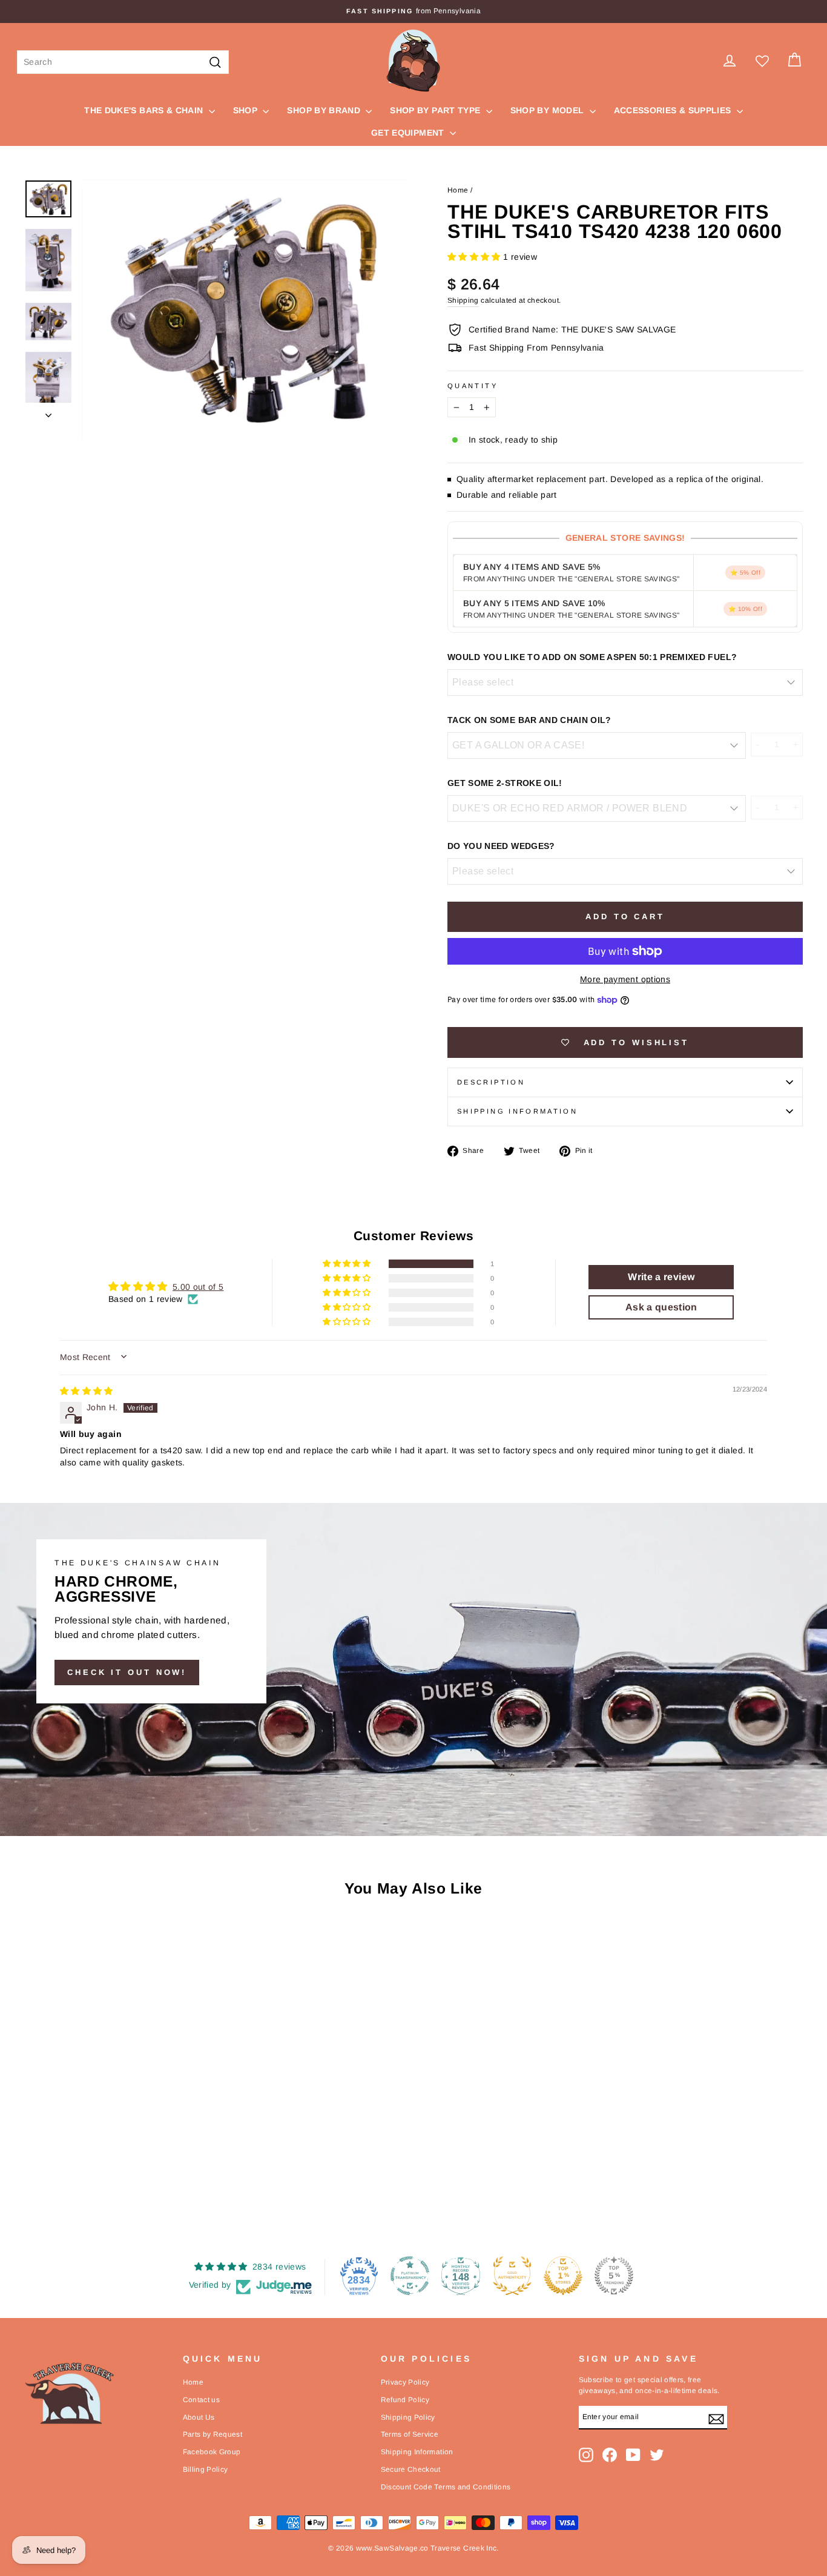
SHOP (247, 110)
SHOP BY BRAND (325, 110)
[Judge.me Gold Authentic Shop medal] (512, 2276)
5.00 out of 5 (198, 1287)
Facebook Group (212, 2452)
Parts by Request (213, 2434)
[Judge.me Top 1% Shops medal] (563, 2276)
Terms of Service (410, 2434)
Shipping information (517, 1111)
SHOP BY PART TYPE (436, 110)
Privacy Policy (405, 2382)
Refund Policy (405, 2400)
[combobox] (123, 62)
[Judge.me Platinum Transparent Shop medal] (410, 2276)
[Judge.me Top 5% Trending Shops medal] (614, 2276)
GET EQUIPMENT (409, 133)
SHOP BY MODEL (549, 110)
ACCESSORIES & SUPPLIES (674, 110)
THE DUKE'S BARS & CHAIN (145, 110)
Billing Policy (206, 2469)
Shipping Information (417, 2452)
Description (491, 1082)
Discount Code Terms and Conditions (446, 2487)
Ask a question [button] (661, 1307)
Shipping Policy (408, 2417)
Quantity (473, 386)
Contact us (202, 2400)
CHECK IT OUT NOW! (127, 1672)
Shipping (463, 300)
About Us (199, 2417)
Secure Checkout (411, 2469)
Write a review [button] (661, 1277)
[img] (87, 1391)
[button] (475, 257)
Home (458, 190)
